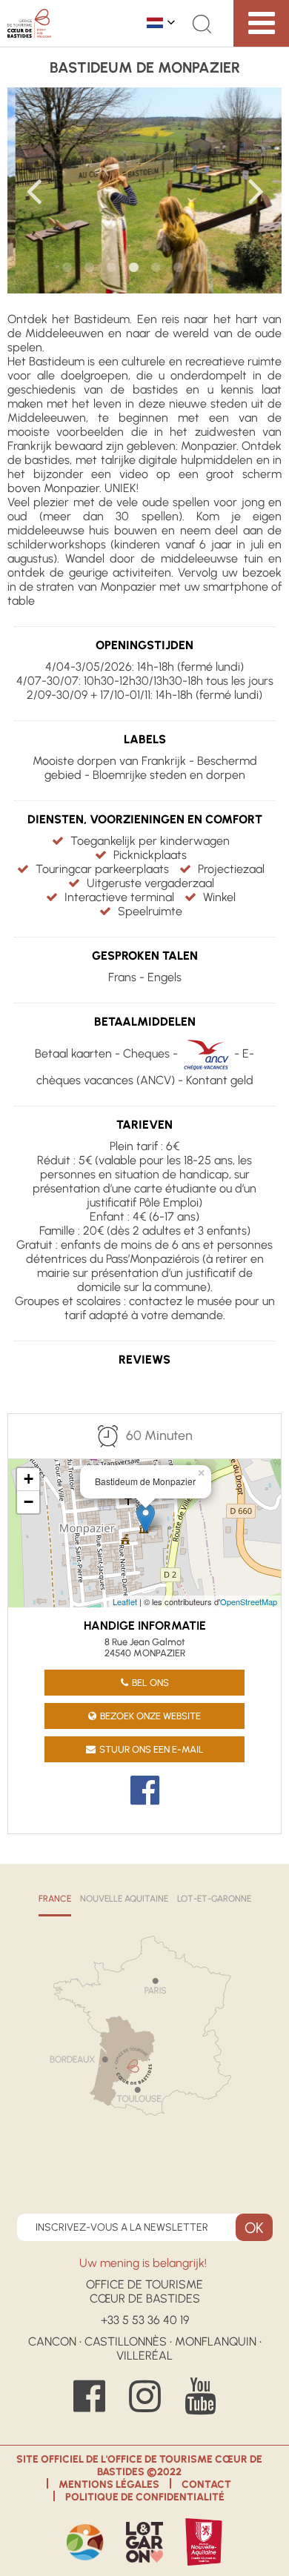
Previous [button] (33, 190)
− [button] (29, 1502)
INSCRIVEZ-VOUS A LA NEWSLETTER (122, 2227)
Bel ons (150, 1683)
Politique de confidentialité (145, 2497)
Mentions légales (109, 2484)
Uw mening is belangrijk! (144, 2263)
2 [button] (89, 268)
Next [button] (256, 190)
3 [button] (111, 268)
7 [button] (200, 268)
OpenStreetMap (249, 1601)
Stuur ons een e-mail (152, 1749)
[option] (145, 190)
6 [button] (178, 268)
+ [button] (29, 1479)
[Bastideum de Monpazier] (146, 1518)
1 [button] (67, 268)
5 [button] (156, 268)
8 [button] (222, 268)
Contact (206, 2484)
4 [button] (133, 268)
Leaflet (125, 1601)
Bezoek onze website (150, 1716)
